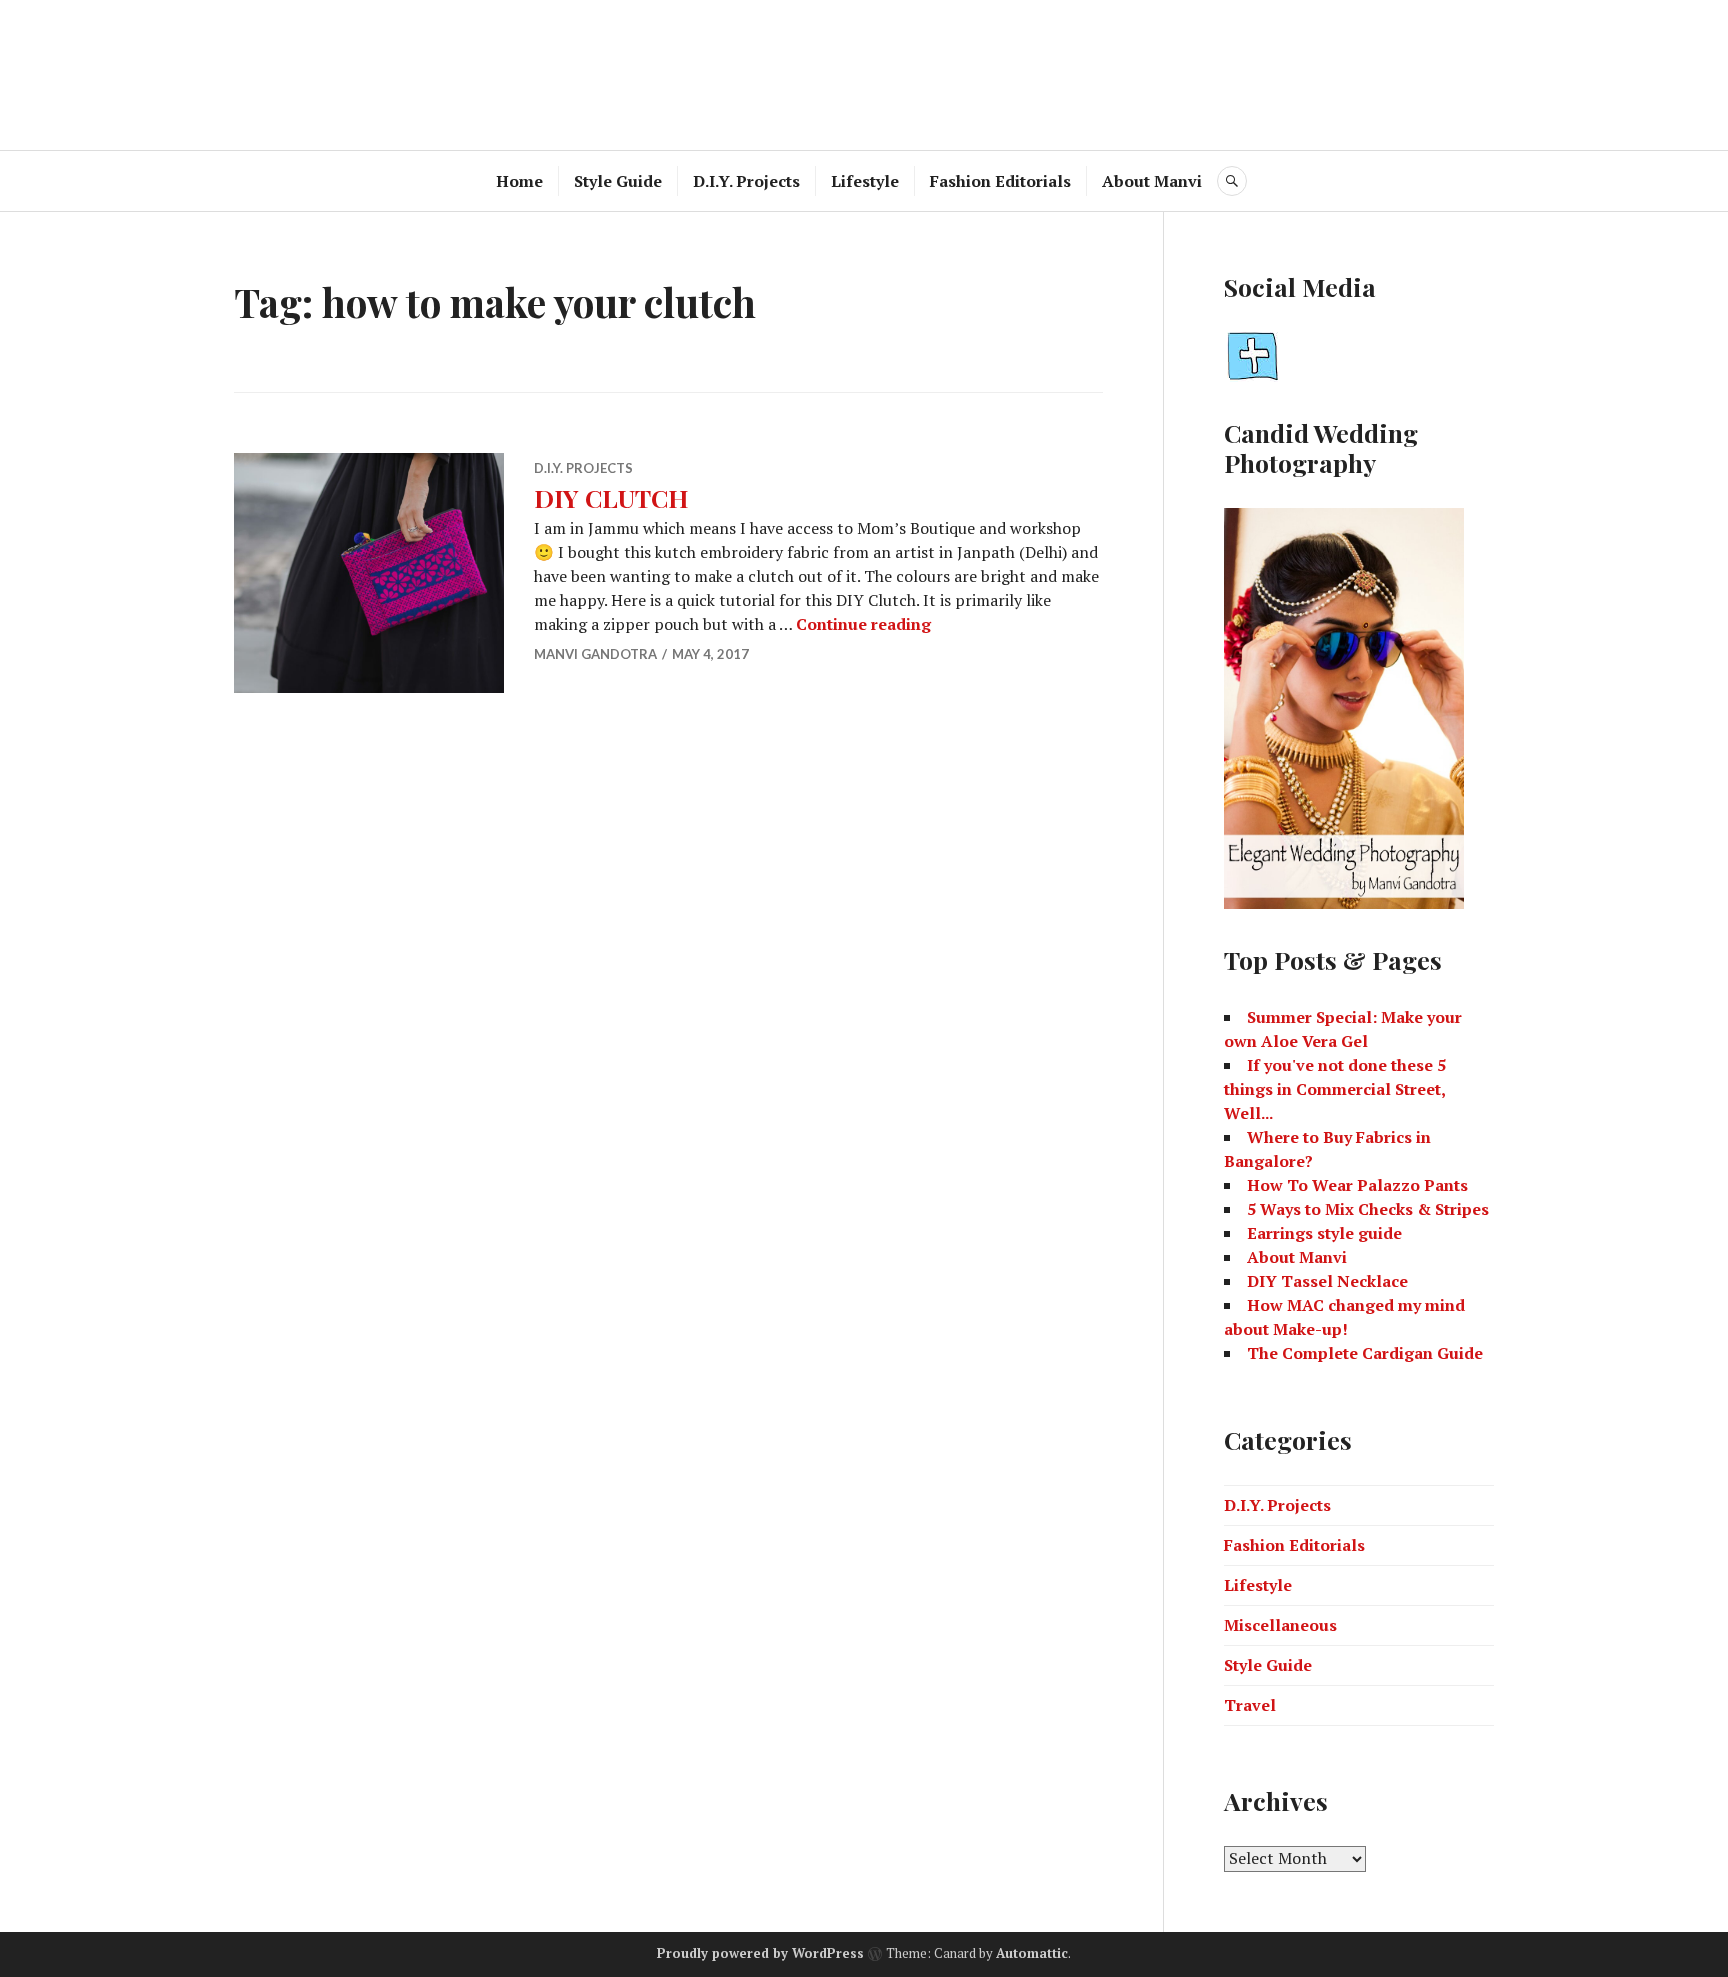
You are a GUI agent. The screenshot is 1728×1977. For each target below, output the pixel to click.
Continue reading (863, 624)
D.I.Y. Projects (746, 181)
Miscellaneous (1280, 1625)
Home (519, 181)
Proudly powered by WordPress (760, 1953)
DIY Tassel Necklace (1327, 1281)
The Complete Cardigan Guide (1365, 1353)
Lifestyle (865, 181)
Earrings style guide (1324, 1233)
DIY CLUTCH (611, 497)
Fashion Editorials (1000, 181)
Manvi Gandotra (595, 654)
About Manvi (1152, 181)
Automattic (1032, 1953)
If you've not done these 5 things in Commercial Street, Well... (1335, 1089)
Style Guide (618, 181)
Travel (1250, 1705)
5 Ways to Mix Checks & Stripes (1368, 1209)
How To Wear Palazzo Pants (1357, 1185)
